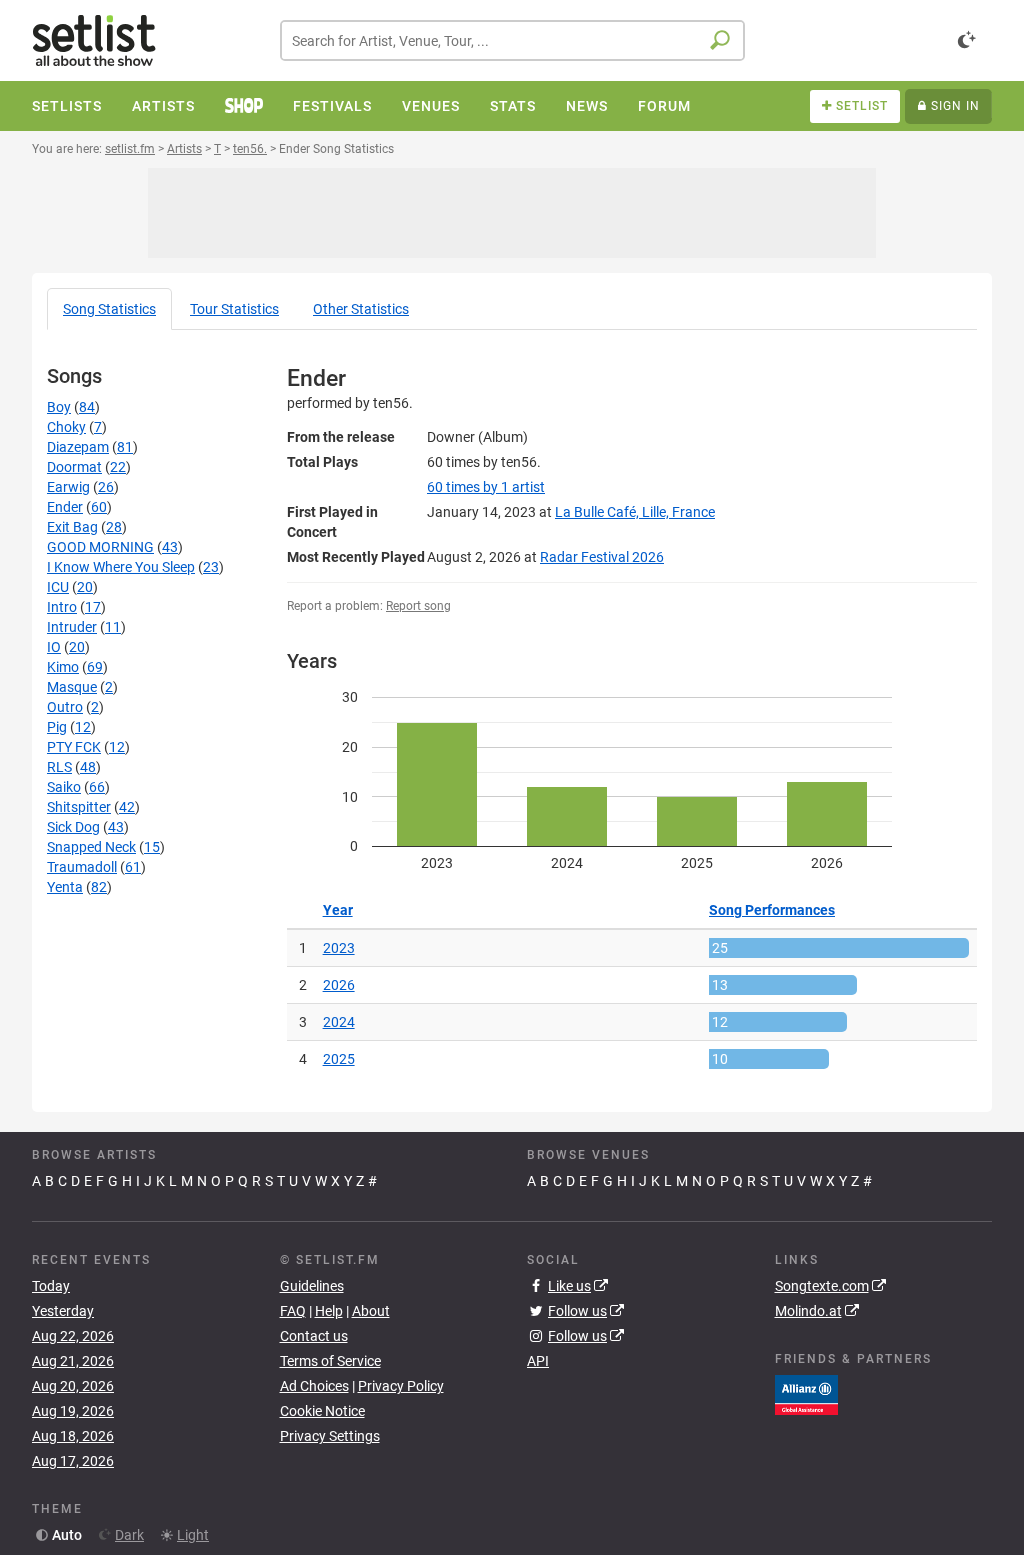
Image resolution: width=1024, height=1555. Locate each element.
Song (109, 309)
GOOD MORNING (100, 547)
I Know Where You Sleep (121, 567)
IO (54, 647)
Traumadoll (82, 867)
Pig (57, 727)
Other (361, 309)
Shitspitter (79, 807)
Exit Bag (72, 527)
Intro (62, 607)
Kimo (63, 667)
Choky (66, 427)
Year (338, 910)
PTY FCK (74, 747)
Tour (234, 309)
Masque (72, 687)
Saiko (64, 787)
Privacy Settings (330, 1436)
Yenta (65, 887)
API (538, 1361)
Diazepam (78, 447)
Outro (65, 707)
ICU (58, 587)
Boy (59, 407)
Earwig (68, 487)
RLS (59, 767)
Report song (418, 606)
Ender (65, 507)
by (486, 487)
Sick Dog (73, 827)
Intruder (72, 627)
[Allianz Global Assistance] (806, 1394)
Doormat (74, 467)
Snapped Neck (91, 847)
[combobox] (512, 40)
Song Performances (772, 910)
